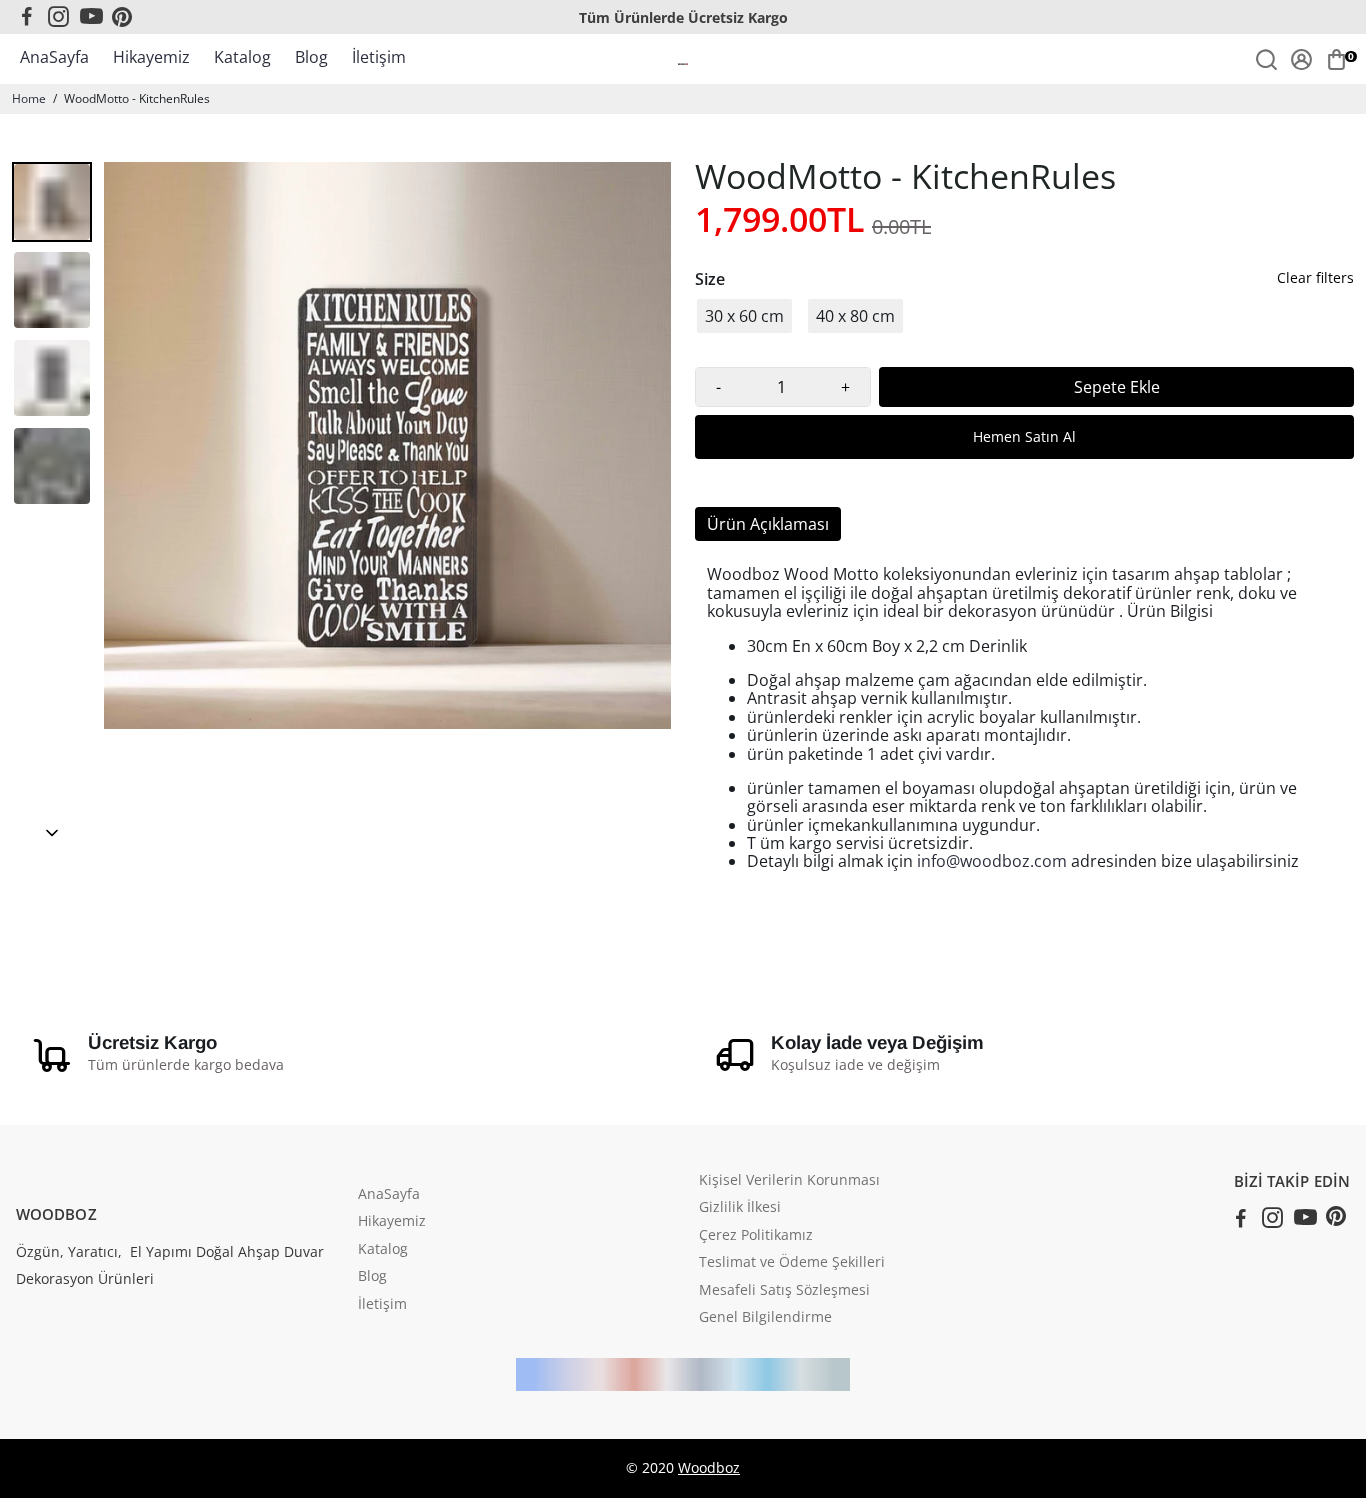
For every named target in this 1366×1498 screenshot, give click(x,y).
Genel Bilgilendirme (765, 1318)
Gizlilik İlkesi (740, 1208)
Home (29, 98)
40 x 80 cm (855, 316)
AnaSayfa (54, 57)
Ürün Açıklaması (768, 524)
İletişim (379, 57)
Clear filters (1315, 278)
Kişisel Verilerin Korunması (789, 1181)
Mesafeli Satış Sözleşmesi (784, 1291)
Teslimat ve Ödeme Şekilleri (792, 1263)
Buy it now (1024, 437)
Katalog (242, 57)
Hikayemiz (151, 57)
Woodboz (709, 1468)
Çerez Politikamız (756, 1236)
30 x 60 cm (744, 316)
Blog (311, 57)
